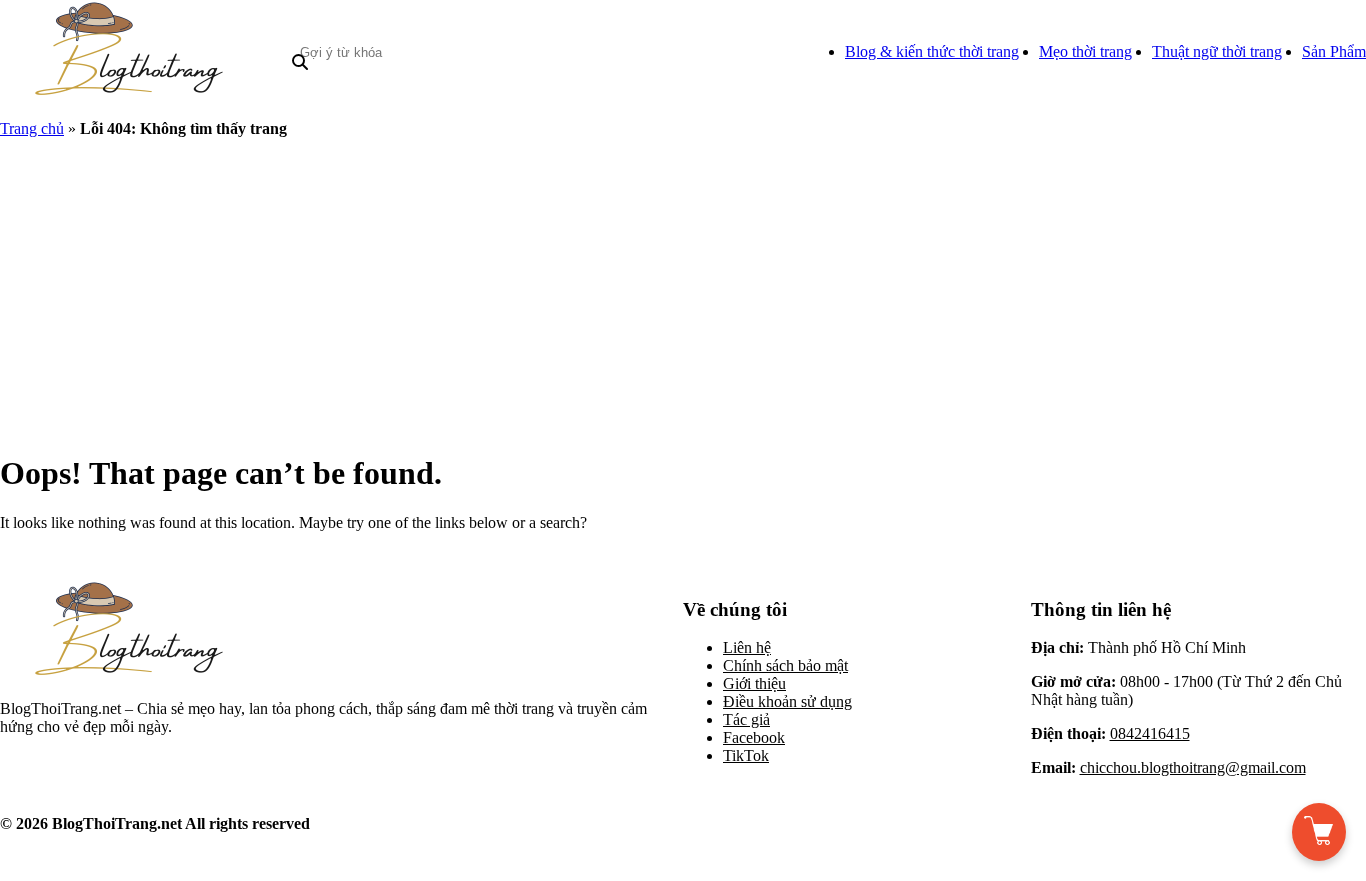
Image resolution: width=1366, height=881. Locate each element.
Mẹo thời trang (1085, 51)
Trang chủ (32, 128)
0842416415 (1150, 733)
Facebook (754, 737)
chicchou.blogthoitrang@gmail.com (1193, 767)
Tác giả (746, 719)
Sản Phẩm (1334, 51)
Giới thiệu (754, 683)
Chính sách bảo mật (785, 665)
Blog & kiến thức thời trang (932, 51)
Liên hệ (747, 647)
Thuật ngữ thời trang (1217, 51)
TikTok (746, 755)
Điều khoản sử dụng (787, 701)
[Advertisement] (683, 294)
